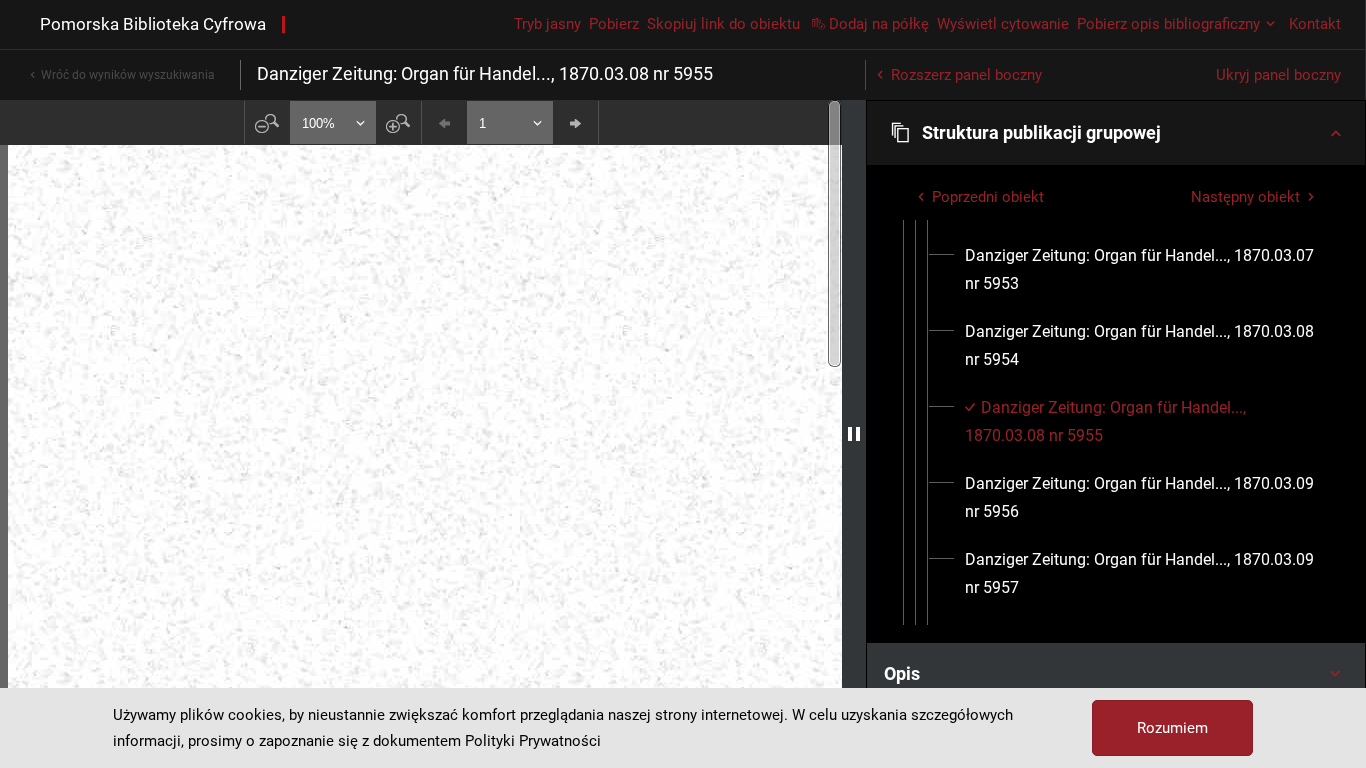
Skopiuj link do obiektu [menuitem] (723, 24)
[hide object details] (854, 434)
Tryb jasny (547, 24)
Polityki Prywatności (533, 741)
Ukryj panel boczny (1278, 75)
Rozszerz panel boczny (966, 75)
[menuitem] (1140, 270)
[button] (1116, 133)
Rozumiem (1172, 728)
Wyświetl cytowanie (1003, 24)
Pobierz (614, 24)
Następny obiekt (1245, 197)
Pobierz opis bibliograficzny (1168, 24)
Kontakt (1315, 24)
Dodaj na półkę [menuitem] (879, 24)
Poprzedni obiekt (988, 197)
